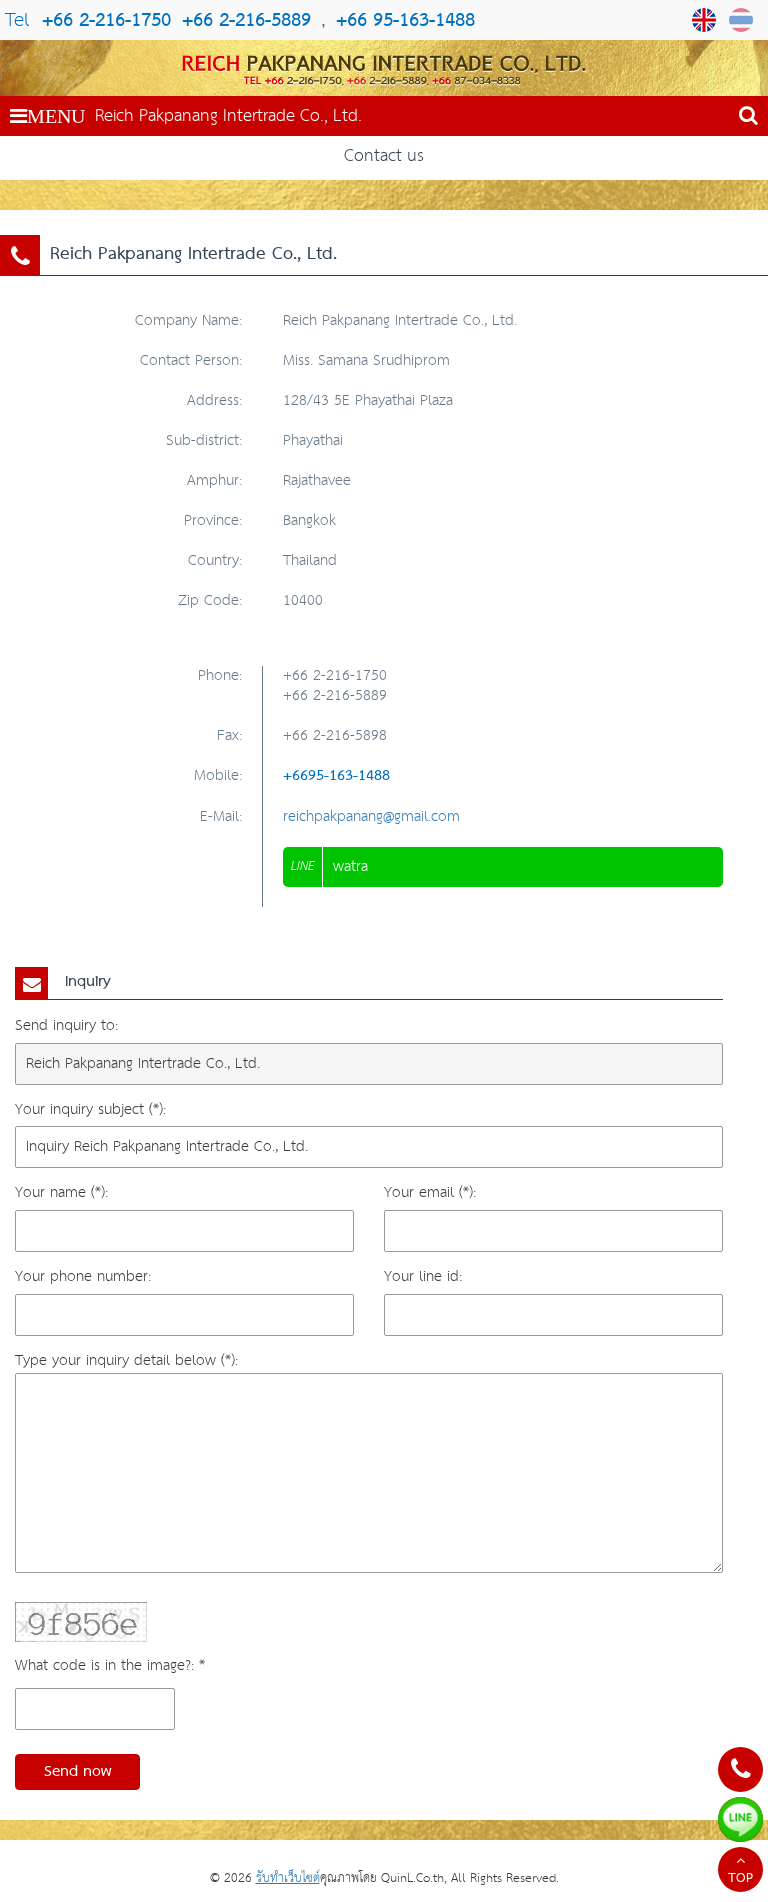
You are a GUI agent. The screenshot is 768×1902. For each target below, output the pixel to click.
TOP (740, 1879)
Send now (77, 1772)
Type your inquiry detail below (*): (126, 1360)
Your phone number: (83, 1276)
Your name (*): (61, 1192)
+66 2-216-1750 (106, 21)
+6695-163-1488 (336, 776)
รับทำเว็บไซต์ (288, 1878)
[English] (706, 20)
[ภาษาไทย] (743, 20)
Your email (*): (430, 1192)
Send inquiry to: (66, 1025)
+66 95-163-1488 (405, 21)
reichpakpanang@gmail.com (371, 816)
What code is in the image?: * (110, 1665)
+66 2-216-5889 (243, 21)
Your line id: (423, 1276)
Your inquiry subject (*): (90, 1109)
